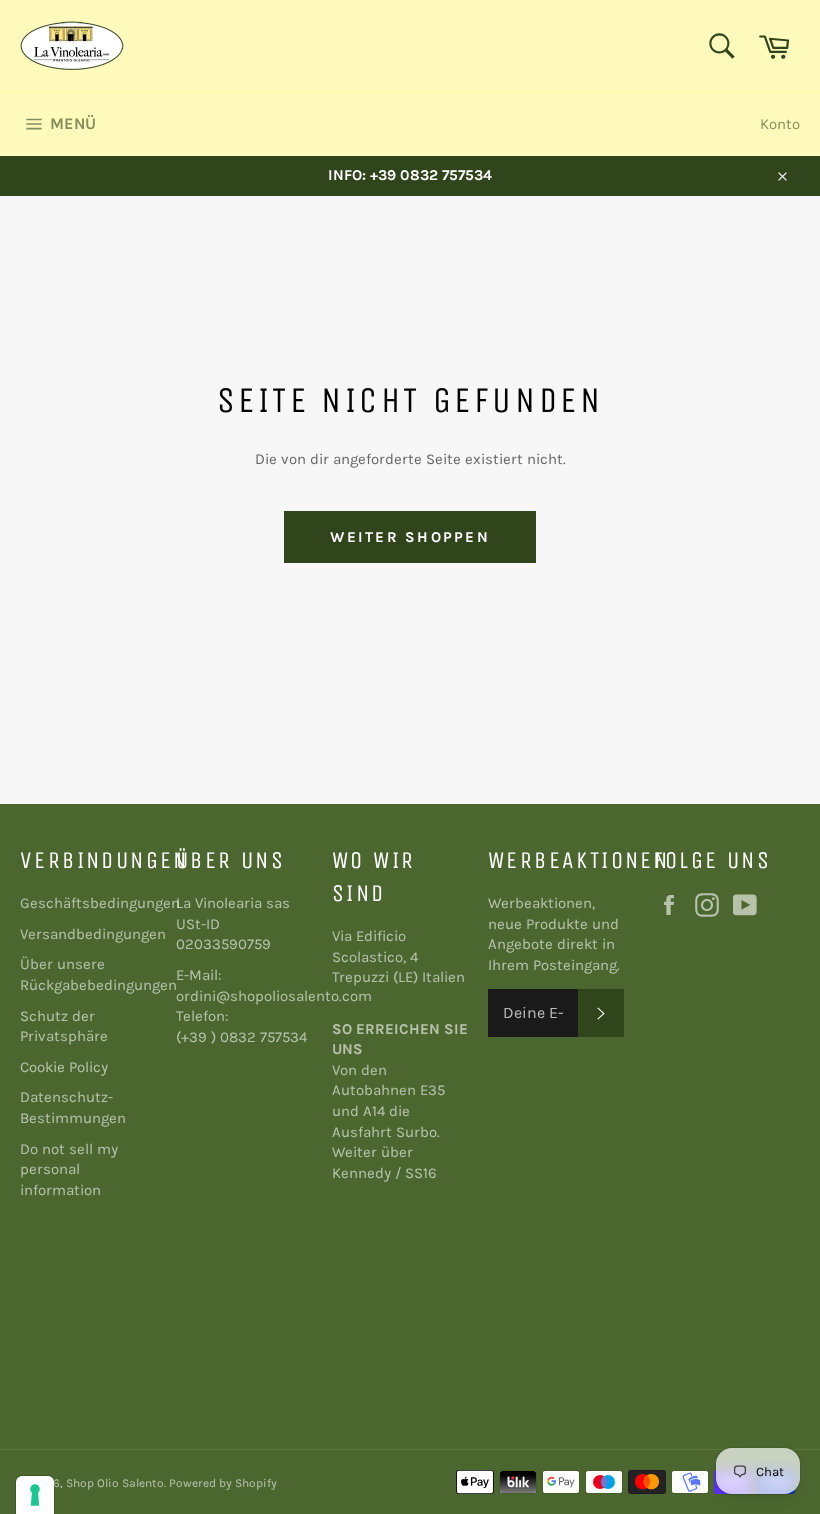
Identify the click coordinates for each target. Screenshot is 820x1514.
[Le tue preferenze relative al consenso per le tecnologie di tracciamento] (35, 1495)
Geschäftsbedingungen (100, 903)
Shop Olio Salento (115, 1483)
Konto (780, 124)
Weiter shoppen (410, 537)
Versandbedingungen (93, 934)
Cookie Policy (64, 1067)
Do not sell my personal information (69, 1169)
